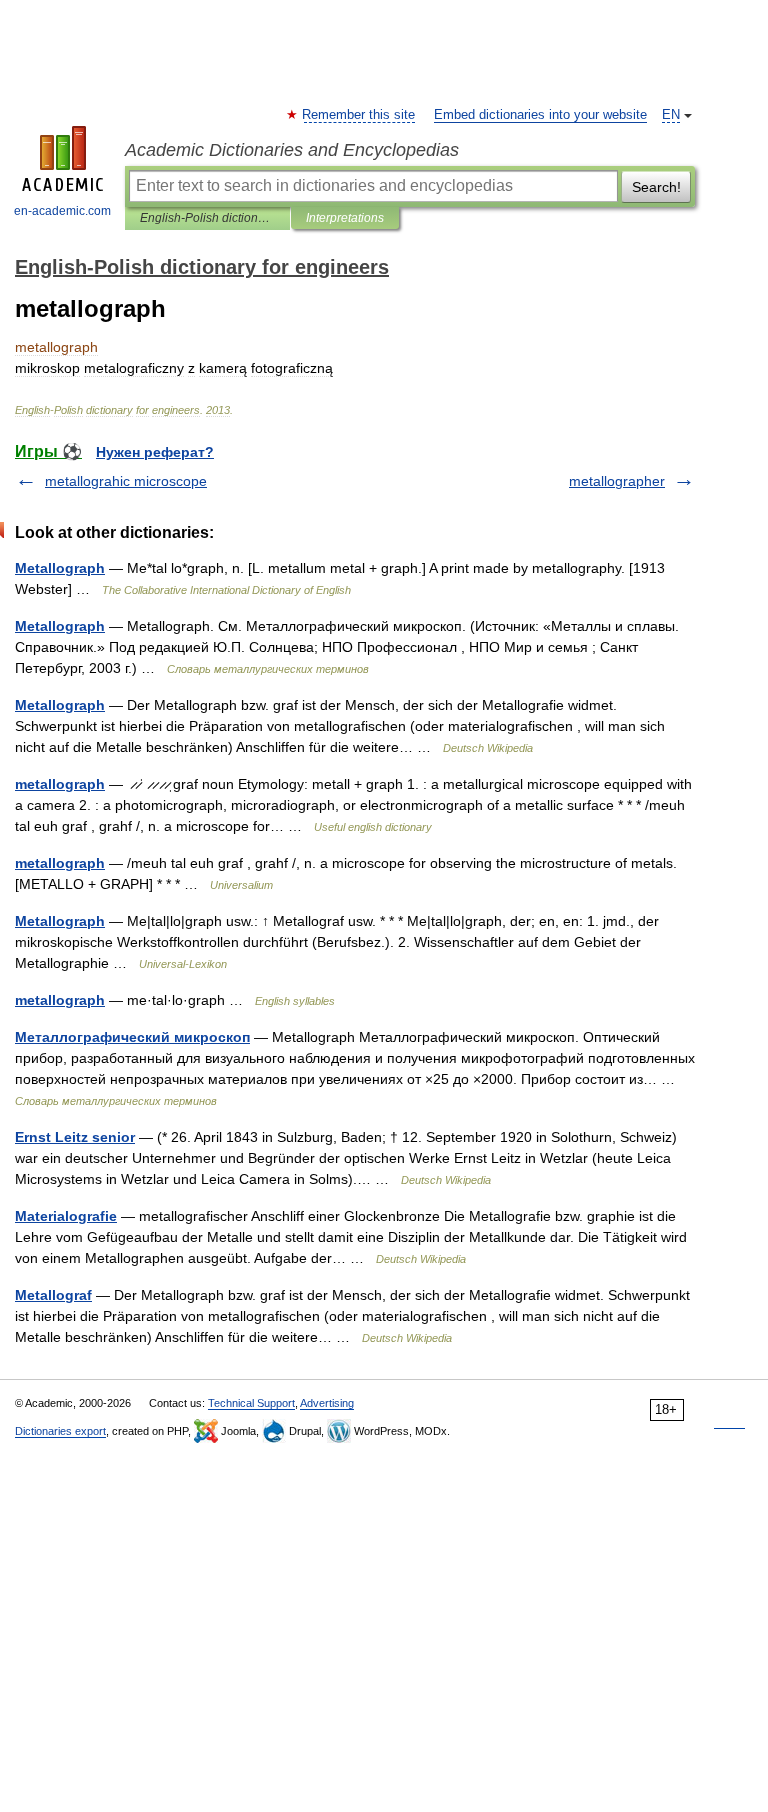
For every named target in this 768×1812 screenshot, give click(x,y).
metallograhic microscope (126, 481)
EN (671, 115)
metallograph (60, 784)
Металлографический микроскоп (132, 1037)
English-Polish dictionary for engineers (207, 218)
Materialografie (66, 1216)
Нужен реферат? (155, 452)
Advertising (327, 1403)
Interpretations (345, 218)
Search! (656, 187)
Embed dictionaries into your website (540, 115)
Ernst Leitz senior (75, 1137)
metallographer (617, 481)
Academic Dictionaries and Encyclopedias (292, 150)
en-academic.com (62, 211)
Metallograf (53, 1295)
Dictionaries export (60, 1431)
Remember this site (359, 115)
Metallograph (60, 568)
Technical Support (251, 1403)
